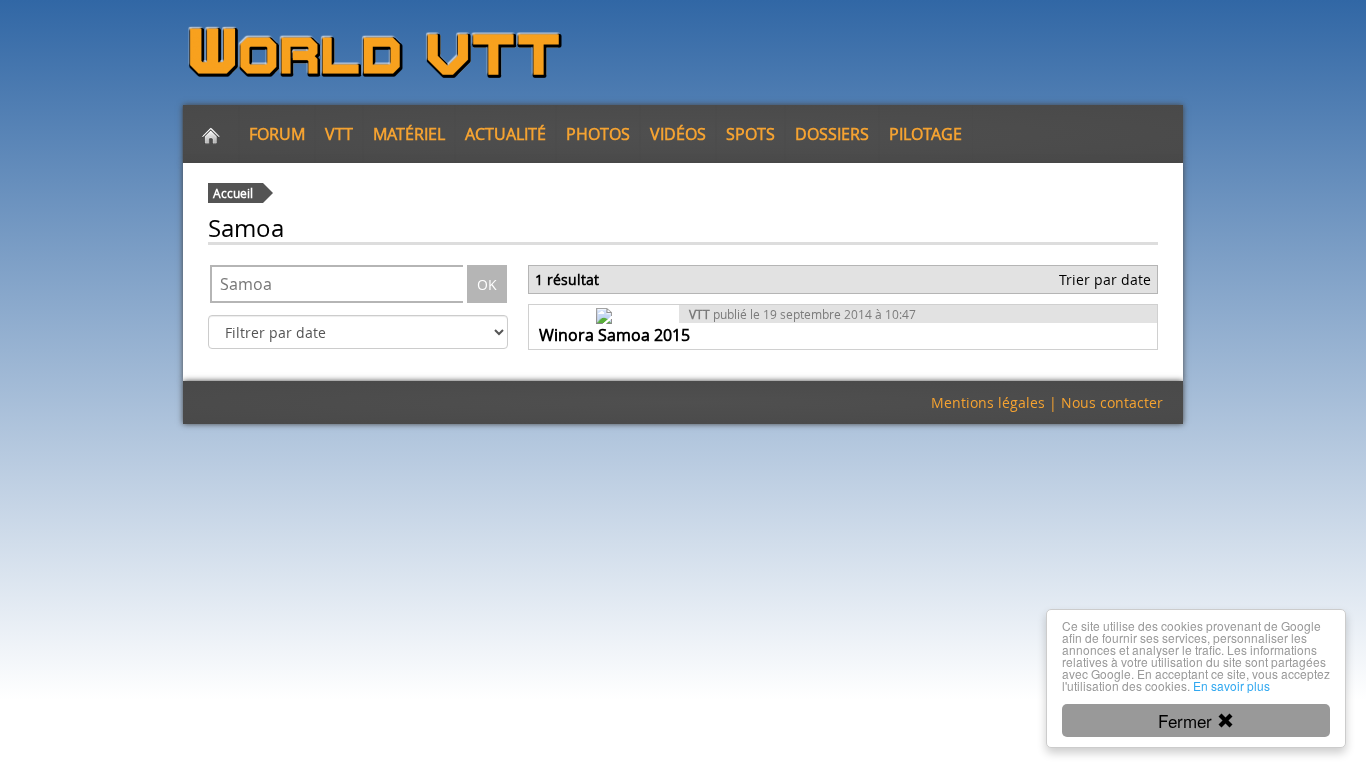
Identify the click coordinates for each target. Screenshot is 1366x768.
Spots (750, 134)
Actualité (505, 134)
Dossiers (832, 134)
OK (487, 284)
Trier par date (1105, 279)
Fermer (1187, 720)
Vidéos (678, 134)
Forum (277, 134)
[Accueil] (211, 134)
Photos (598, 134)
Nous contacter (1112, 402)
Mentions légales (988, 402)
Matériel (409, 134)
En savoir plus (1231, 685)
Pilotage (925, 134)
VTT (339, 134)
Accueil (233, 193)
